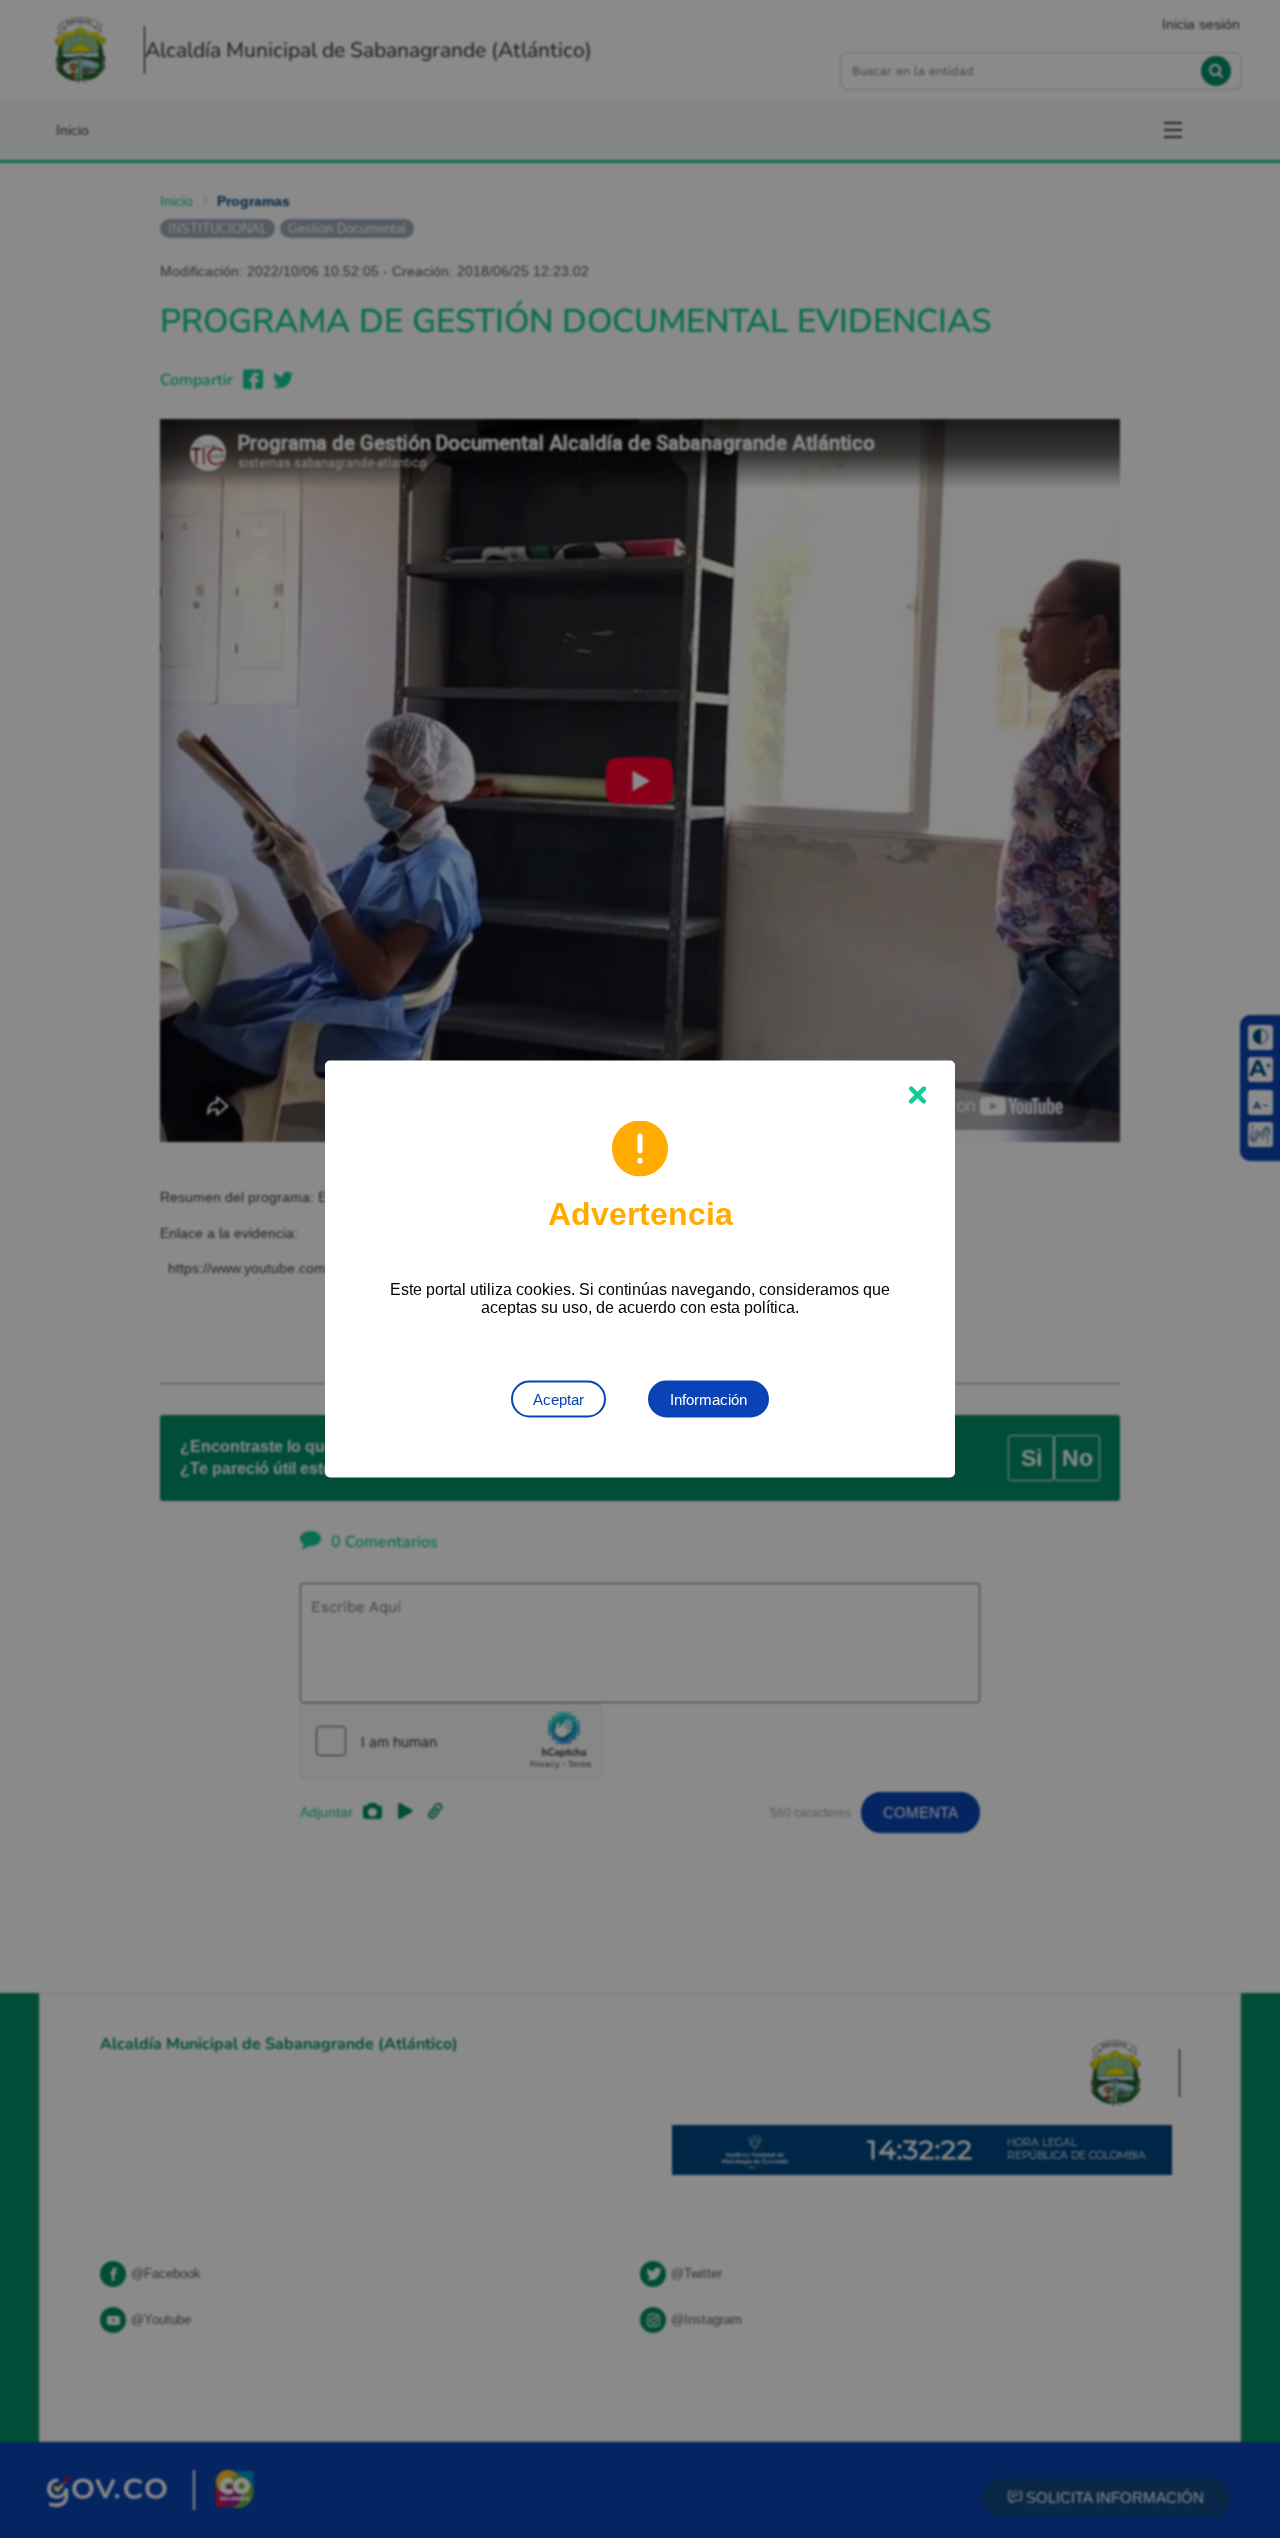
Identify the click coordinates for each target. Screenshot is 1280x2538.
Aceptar (558, 1399)
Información (708, 1399)
